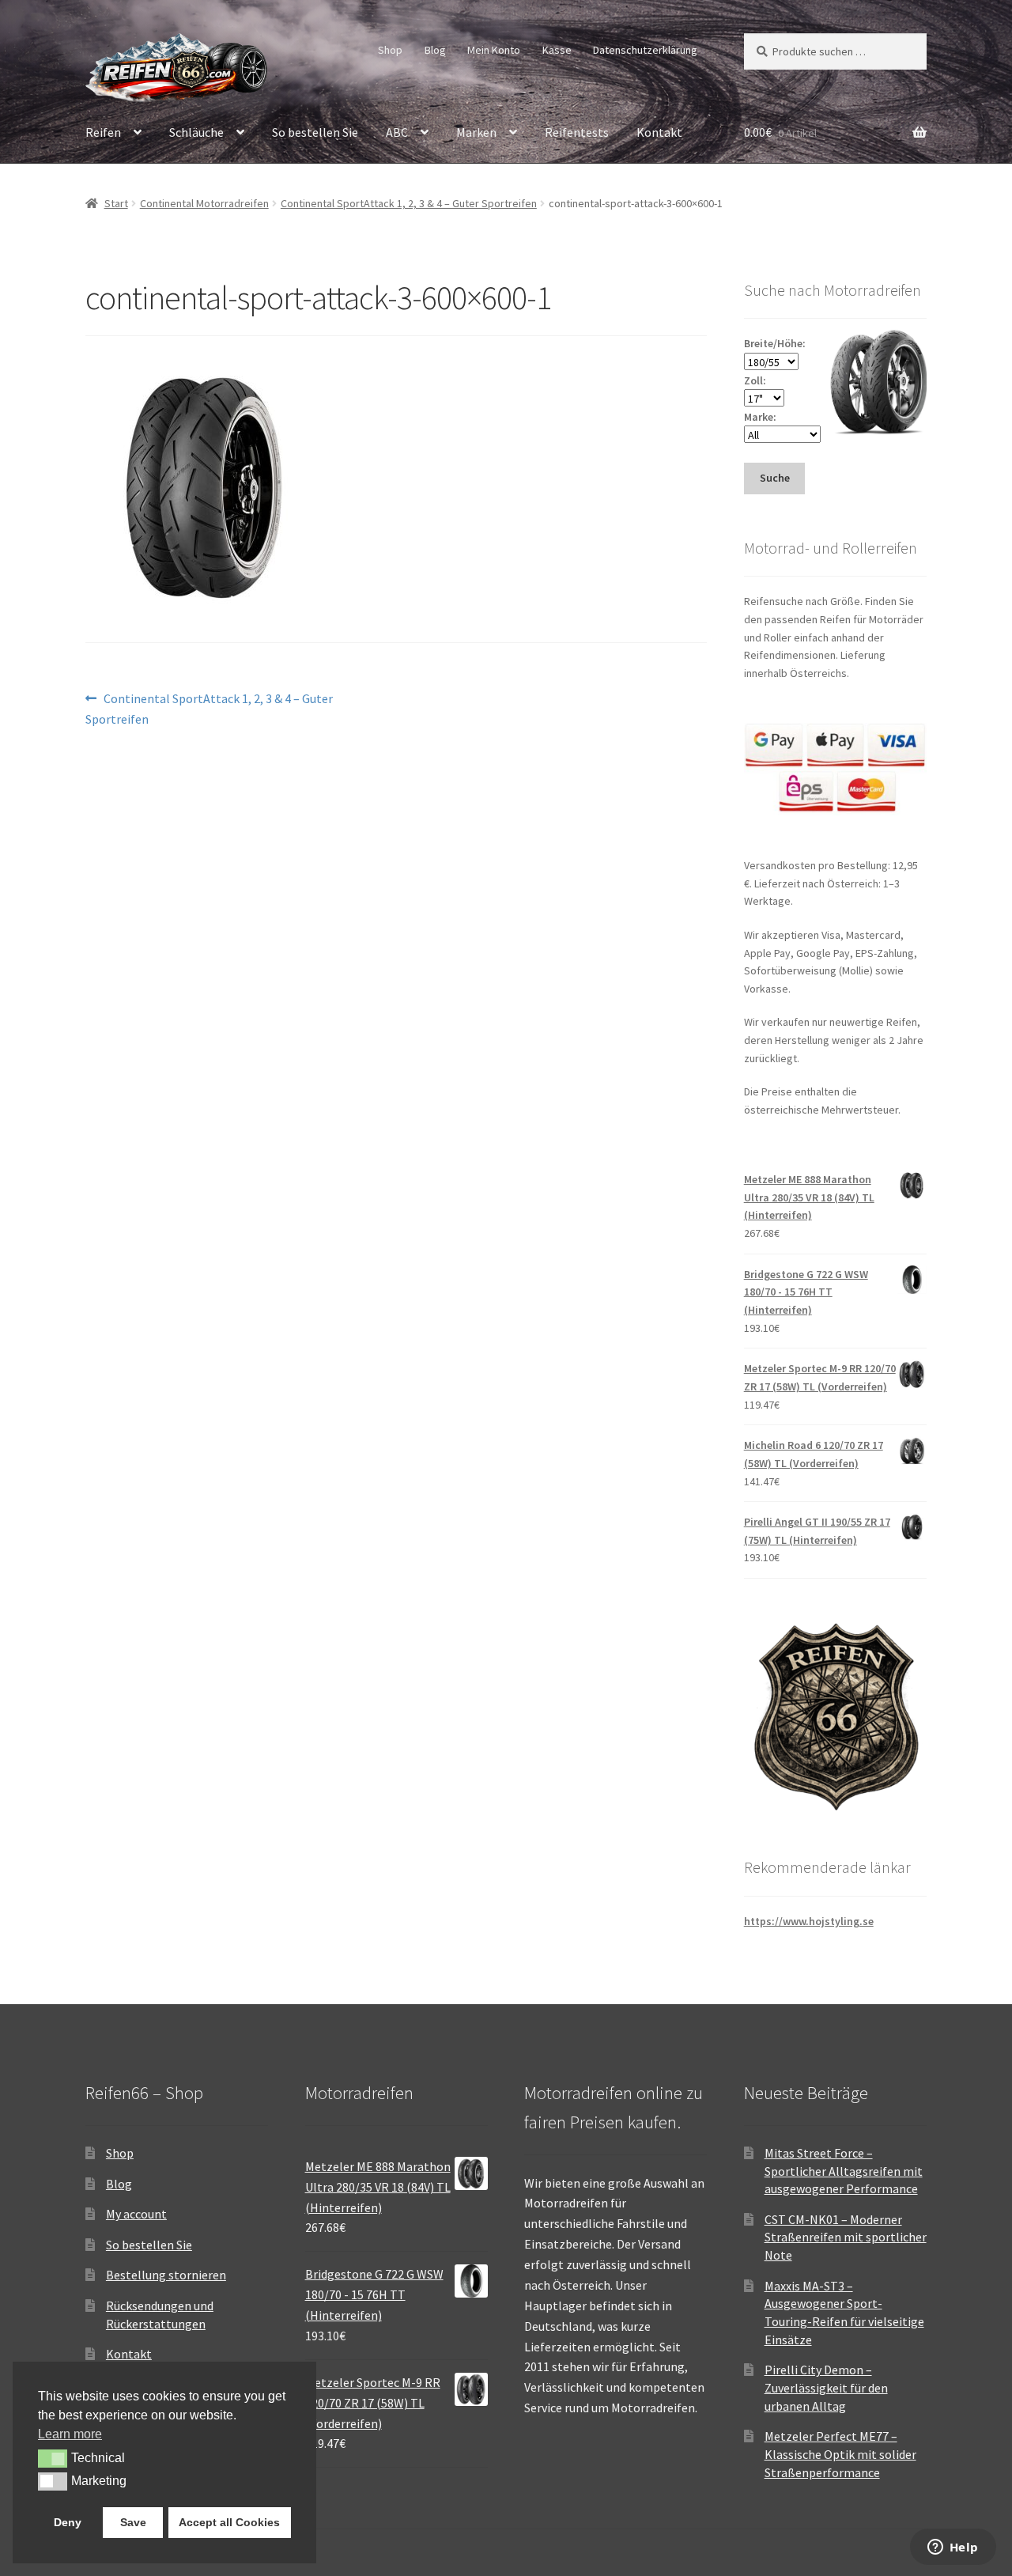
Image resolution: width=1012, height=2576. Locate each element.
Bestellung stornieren (166, 2275)
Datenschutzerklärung (645, 50)
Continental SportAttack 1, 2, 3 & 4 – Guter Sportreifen (409, 203)
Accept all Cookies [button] (229, 2522)
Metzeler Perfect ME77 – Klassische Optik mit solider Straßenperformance (840, 2454)
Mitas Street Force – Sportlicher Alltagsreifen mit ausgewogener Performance (844, 2171)
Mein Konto (494, 50)
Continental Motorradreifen (204, 203)
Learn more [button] (70, 2434)
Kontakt (659, 132)
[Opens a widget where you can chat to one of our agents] (953, 2548)
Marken (476, 132)
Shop (390, 50)
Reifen (103, 132)
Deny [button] (68, 2522)
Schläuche (196, 132)
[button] (53, 2458)
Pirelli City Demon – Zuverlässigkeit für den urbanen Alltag (826, 2387)
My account (136, 2214)
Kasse (557, 50)
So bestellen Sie (315, 132)
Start (116, 203)
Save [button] (133, 2522)
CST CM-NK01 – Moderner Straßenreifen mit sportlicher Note (846, 2237)
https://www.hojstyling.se (809, 1921)
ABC (397, 132)
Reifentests (577, 132)
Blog (435, 50)
